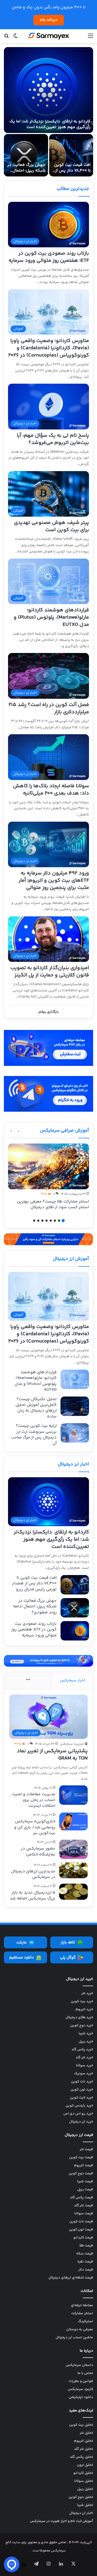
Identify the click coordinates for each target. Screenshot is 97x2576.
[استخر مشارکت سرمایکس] (48, 1239)
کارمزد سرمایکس (80, 2389)
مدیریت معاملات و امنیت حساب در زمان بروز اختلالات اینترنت (34, 1800)
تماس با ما (85, 2373)
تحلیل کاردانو (83, 2473)
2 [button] (59, 1221)
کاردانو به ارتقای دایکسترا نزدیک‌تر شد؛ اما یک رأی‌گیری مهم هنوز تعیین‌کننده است (50, 124)
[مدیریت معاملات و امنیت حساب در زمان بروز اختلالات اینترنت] (73, 1795)
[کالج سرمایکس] (49, 36)
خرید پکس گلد (82, 2050)
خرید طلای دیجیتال (79, 2017)
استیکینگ (85, 2321)
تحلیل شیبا (85, 2505)
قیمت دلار (86, 2270)
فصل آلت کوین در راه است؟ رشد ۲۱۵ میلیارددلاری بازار (49, 708)
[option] (48, 112)
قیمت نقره (85, 2262)
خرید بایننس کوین (79, 2106)
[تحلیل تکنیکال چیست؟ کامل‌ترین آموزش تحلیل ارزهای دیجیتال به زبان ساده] (75, 1406)
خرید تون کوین (82, 2090)
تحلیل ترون (85, 2465)
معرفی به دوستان (80, 2329)
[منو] (91, 38)
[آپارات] (24, 2565)
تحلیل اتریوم (84, 2441)
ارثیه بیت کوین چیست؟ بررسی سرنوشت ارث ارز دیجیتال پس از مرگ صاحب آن (34, 1435)
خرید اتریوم (84, 2009)
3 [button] (55, 1221)
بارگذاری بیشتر (48, 1012)
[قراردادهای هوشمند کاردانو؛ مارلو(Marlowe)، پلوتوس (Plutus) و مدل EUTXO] (75, 1379)
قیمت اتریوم (84, 2165)
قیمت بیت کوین (81, 2157)
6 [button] (42, 1221)
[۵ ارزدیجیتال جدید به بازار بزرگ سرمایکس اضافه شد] (73, 1892)
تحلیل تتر (86, 2433)
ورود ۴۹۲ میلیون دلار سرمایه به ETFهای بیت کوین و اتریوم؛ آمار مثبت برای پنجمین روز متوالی (54, 881)
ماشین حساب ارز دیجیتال (74, 2337)
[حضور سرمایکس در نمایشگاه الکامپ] (73, 1849)
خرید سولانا (84, 2066)
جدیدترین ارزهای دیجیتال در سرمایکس (33, 1874)
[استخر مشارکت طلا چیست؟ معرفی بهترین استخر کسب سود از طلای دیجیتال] (48, 1166)
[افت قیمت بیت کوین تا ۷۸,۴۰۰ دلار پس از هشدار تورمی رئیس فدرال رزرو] (71, 155)
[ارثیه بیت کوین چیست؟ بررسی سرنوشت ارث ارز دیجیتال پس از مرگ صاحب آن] (75, 1433)
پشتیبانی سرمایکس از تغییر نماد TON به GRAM (52, 1755)
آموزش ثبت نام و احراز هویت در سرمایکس (62, 2521)
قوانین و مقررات (81, 2381)
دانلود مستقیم (22, 1958)
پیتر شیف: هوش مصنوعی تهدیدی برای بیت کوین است (51, 526)
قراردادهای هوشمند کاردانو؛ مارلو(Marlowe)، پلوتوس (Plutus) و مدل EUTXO (51, 617)
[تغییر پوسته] (16, 38)
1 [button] (63, 1221)
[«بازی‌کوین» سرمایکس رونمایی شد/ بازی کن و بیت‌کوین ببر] (73, 1821)
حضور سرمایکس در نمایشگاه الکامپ (38, 1851)
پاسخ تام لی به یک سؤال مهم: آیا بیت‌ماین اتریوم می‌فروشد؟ (53, 439)
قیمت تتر (86, 2149)
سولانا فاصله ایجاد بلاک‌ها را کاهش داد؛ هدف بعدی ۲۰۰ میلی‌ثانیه (51, 790)
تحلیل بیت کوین (81, 2425)
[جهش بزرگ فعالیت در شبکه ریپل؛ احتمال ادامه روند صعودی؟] (26, 155)
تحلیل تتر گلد (84, 2449)
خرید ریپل (86, 2042)
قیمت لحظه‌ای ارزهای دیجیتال (71, 2278)
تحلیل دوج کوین (81, 2497)
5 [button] (47, 1221)
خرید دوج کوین (82, 2025)
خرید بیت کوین (82, 2001)
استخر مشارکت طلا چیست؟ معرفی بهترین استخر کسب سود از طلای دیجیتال (53, 1204)
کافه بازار (68, 1943)
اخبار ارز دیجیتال (73, 1464)
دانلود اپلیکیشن (81, 2397)
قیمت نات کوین (81, 2222)
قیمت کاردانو (83, 2238)
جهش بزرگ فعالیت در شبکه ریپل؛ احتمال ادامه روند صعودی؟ (26, 171)
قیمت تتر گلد (84, 2206)
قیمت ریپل (85, 2189)
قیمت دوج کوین (81, 2173)
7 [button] (38, 1221)
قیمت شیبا (85, 2181)
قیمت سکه (85, 2254)
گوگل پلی (68, 1958)
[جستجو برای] (6, 38)
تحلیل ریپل (85, 2489)
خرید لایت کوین (81, 2098)
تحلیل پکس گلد (81, 2457)
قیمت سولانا (84, 2214)
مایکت (21, 1943)
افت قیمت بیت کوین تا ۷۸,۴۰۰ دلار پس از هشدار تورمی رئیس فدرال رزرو (72, 174)
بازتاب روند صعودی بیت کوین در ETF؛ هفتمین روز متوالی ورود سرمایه (49, 257)
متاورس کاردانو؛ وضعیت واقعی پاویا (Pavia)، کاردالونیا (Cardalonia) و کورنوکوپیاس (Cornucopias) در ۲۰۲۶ (49, 348)
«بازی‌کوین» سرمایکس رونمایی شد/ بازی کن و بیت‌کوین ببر (35, 1827)
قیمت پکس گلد (81, 2198)
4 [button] (51, 1221)
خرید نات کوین (82, 2082)
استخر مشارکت (82, 2313)
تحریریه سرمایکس (72, 1744)
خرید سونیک (84, 2074)
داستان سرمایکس (79, 2365)
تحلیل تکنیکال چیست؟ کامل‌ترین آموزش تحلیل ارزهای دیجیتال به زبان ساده (36, 1408)
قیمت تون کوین (81, 2230)
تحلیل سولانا (84, 2481)
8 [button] (34, 1221)
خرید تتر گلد (84, 2058)
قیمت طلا (86, 2246)
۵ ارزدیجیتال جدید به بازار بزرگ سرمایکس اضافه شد (33, 1895)
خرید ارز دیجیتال (81, 2122)
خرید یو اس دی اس (78, 2114)
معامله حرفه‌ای (82, 2305)
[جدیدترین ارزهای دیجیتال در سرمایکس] (73, 1870)
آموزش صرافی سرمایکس (64, 1131)
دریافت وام (49, 20)
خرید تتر (87, 1993)
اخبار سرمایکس (73, 1680)
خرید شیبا (86, 2033)
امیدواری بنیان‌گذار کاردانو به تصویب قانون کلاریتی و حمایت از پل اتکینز (50, 972)
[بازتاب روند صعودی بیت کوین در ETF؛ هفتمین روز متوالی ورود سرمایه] (75, 1631)
